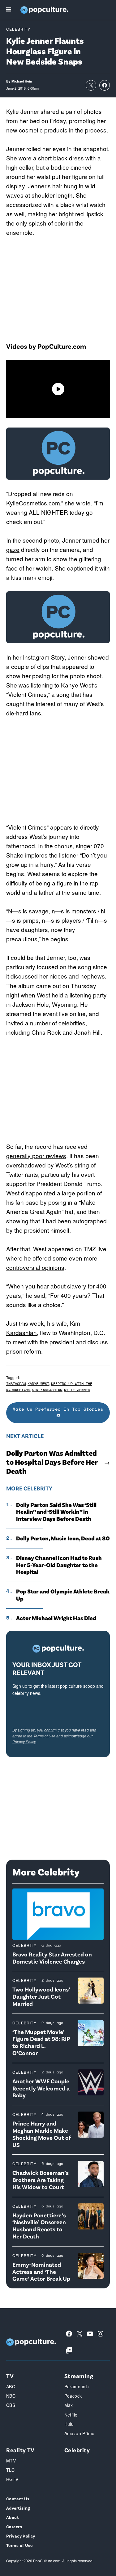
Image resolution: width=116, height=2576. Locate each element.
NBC (11, 2396)
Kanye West (77, 685)
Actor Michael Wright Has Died (56, 1618)
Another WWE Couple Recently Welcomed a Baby (41, 2088)
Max (69, 2405)
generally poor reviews (36, 1156)
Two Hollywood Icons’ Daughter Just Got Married (41, 1996)
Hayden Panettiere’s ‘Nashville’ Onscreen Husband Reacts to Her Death (39, 2226)
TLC (10, 2470)
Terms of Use (44, 1736)
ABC (11, 2386)
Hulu (69, 2424)
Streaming (79, 2376)
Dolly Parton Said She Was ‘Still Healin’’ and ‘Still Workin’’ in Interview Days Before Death (56, 1512)
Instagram (16, 1384)
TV (10, 2376)
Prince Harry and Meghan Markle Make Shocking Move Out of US (42, 2134)
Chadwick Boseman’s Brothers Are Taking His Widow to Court (41, 2180)
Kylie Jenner (77, 1390)
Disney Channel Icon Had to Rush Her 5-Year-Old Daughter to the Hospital (59, 1565)
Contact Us (18, 2499)
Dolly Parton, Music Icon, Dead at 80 (63, 1538)
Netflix (71, 2415)
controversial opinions (35, 1267)
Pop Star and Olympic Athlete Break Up (63, 1595)
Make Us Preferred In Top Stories (58, 1409)
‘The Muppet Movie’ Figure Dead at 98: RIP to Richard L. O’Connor (41, 2042)
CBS (11, 2405)
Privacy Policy (24, 1742)
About (13, 2517)
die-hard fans (24, 713)
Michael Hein (22, 81)
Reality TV (20, 2450)
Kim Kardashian (47, 1390)
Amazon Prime (79, 2433)
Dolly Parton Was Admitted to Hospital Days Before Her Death (52, 1462)
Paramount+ (77, 2386)
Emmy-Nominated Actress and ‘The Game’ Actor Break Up (41, 2271)
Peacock (73, 2396)
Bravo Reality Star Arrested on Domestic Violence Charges (52, 1958)
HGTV (12, 2479)
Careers (14, 2527)
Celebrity (18, 29)
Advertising (18, 2508)
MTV (11, 2461)
